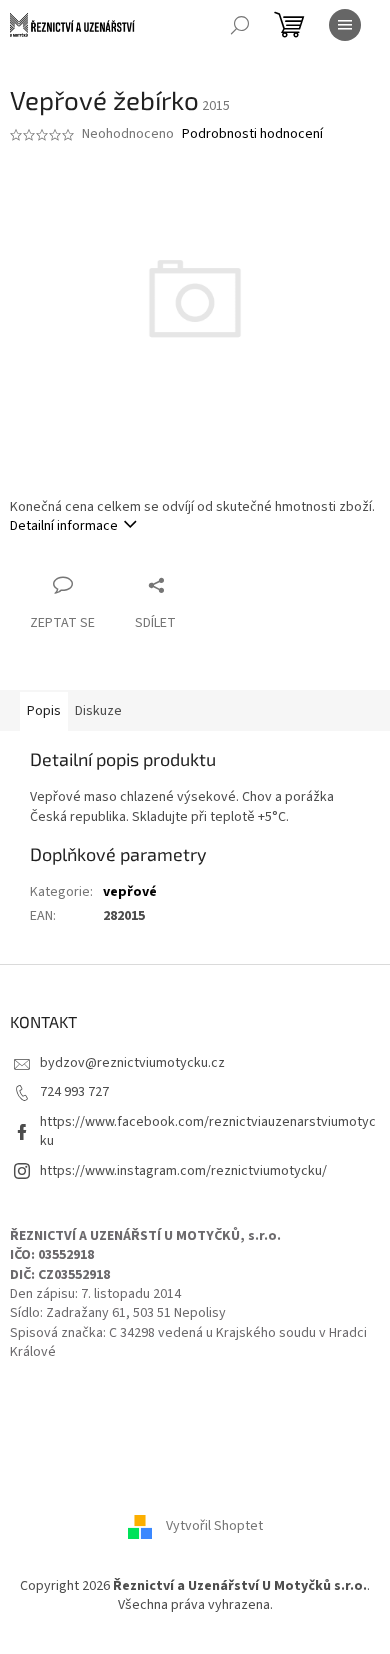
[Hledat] (240, 25)
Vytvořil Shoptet (214, 1526)
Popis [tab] (44, 711)
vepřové (130, 892)
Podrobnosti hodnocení (252, 134)
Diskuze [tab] (98, 711)
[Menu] (345, 25)
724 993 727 (74, 1092)
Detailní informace (64, 526)
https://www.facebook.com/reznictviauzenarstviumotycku (208, 1131)
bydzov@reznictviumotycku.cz (132, 1063)
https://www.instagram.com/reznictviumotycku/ (183, 1171)
